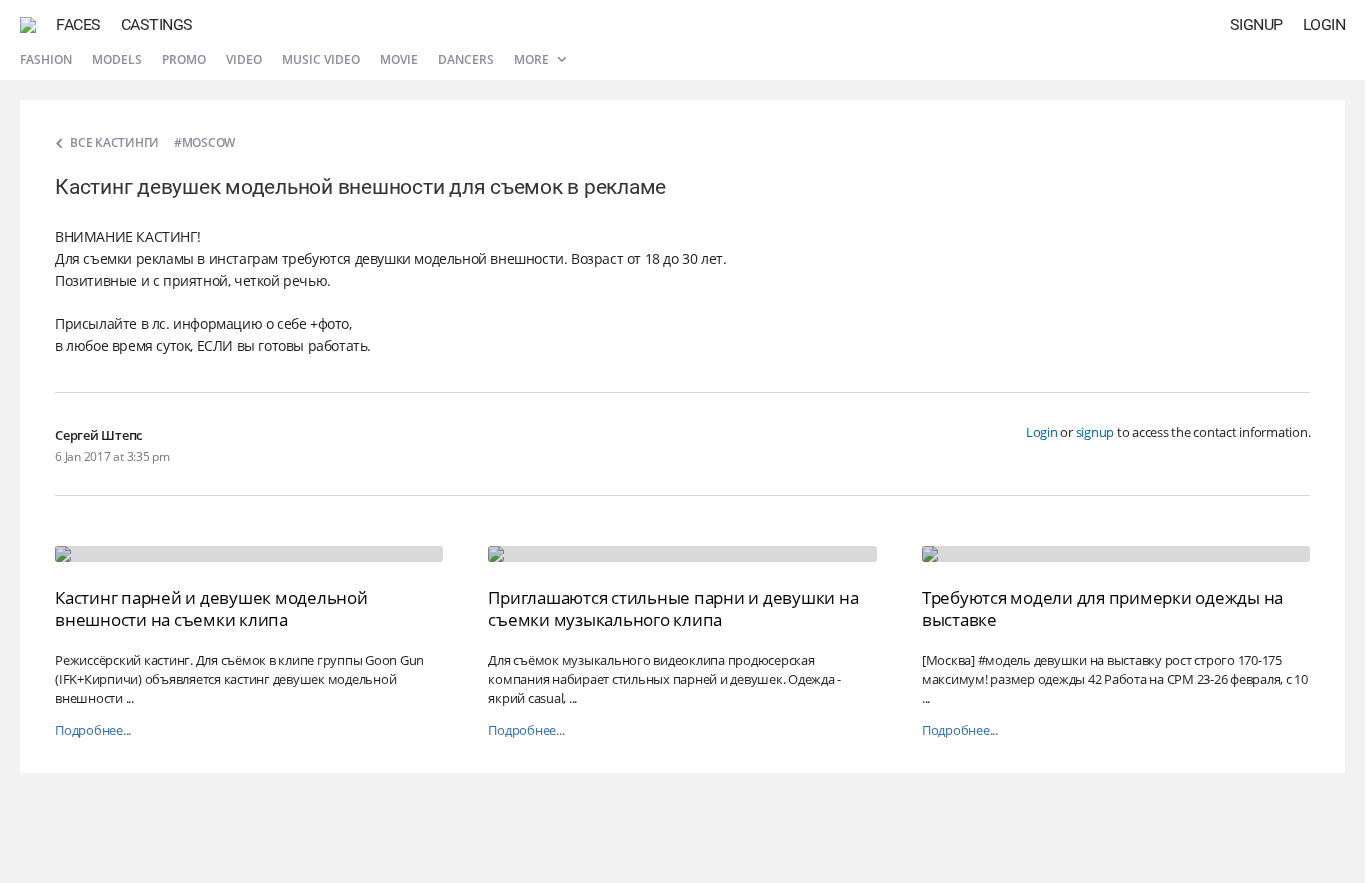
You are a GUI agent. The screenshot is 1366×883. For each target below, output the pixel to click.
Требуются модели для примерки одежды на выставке (1102, 608)
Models (117, 59)
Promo (184, 59)
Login (1324, 24)
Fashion (46, 59)
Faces (78, 24)
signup (1095, 432)
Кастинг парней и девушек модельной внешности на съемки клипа (211, 608)
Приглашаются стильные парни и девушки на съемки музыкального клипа (673, 608)
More (533, 59)
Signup (1256, 24)
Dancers (466, 59)
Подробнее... (93, 730)
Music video (321, 59)
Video (244, 59)
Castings (157, 24)
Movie (399, 59)
